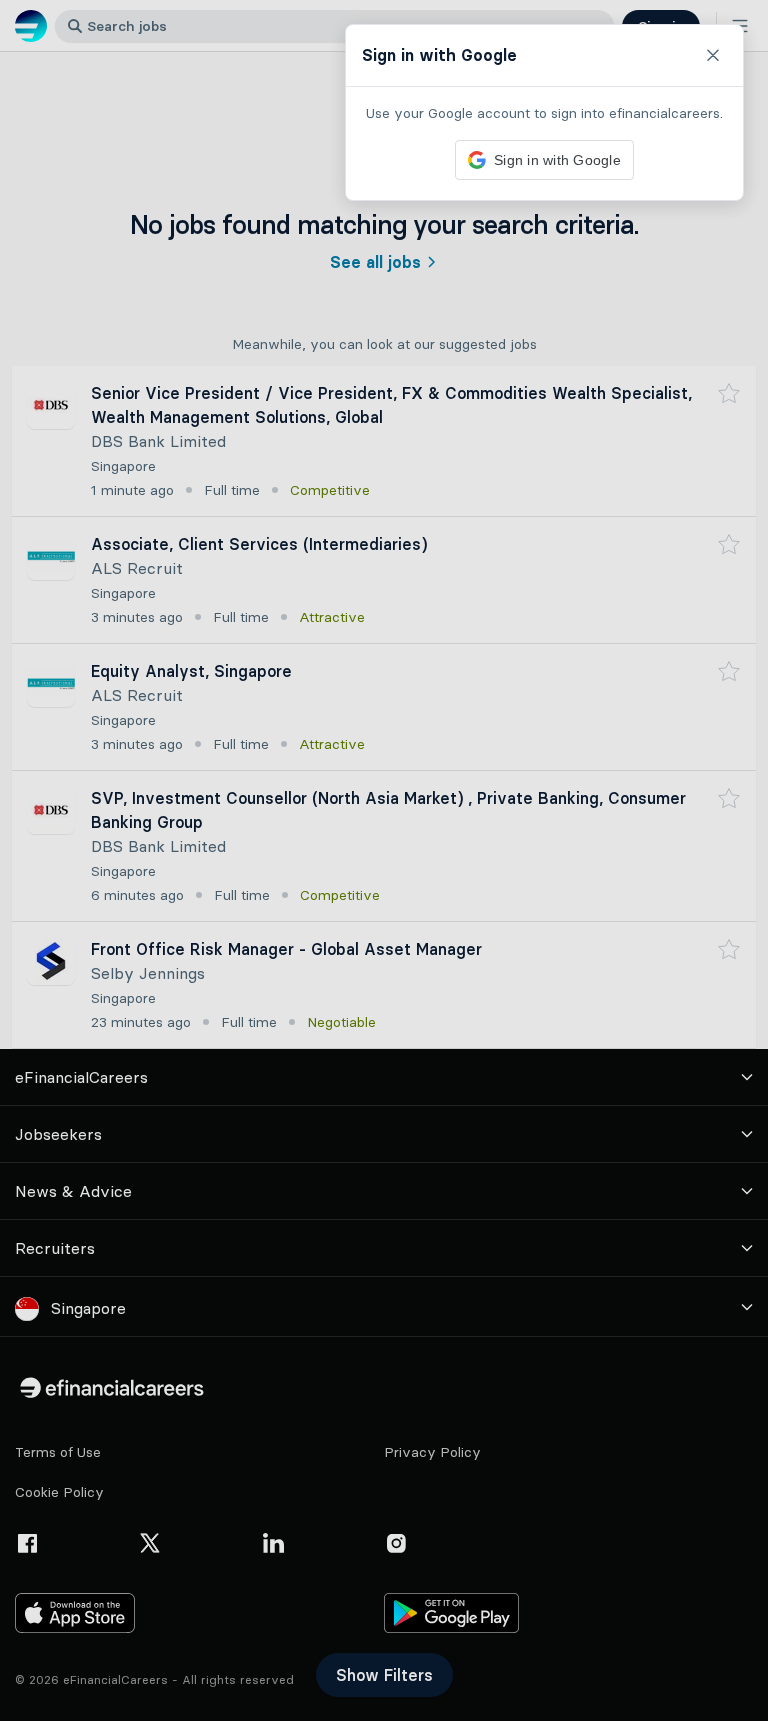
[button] (384, 860)
